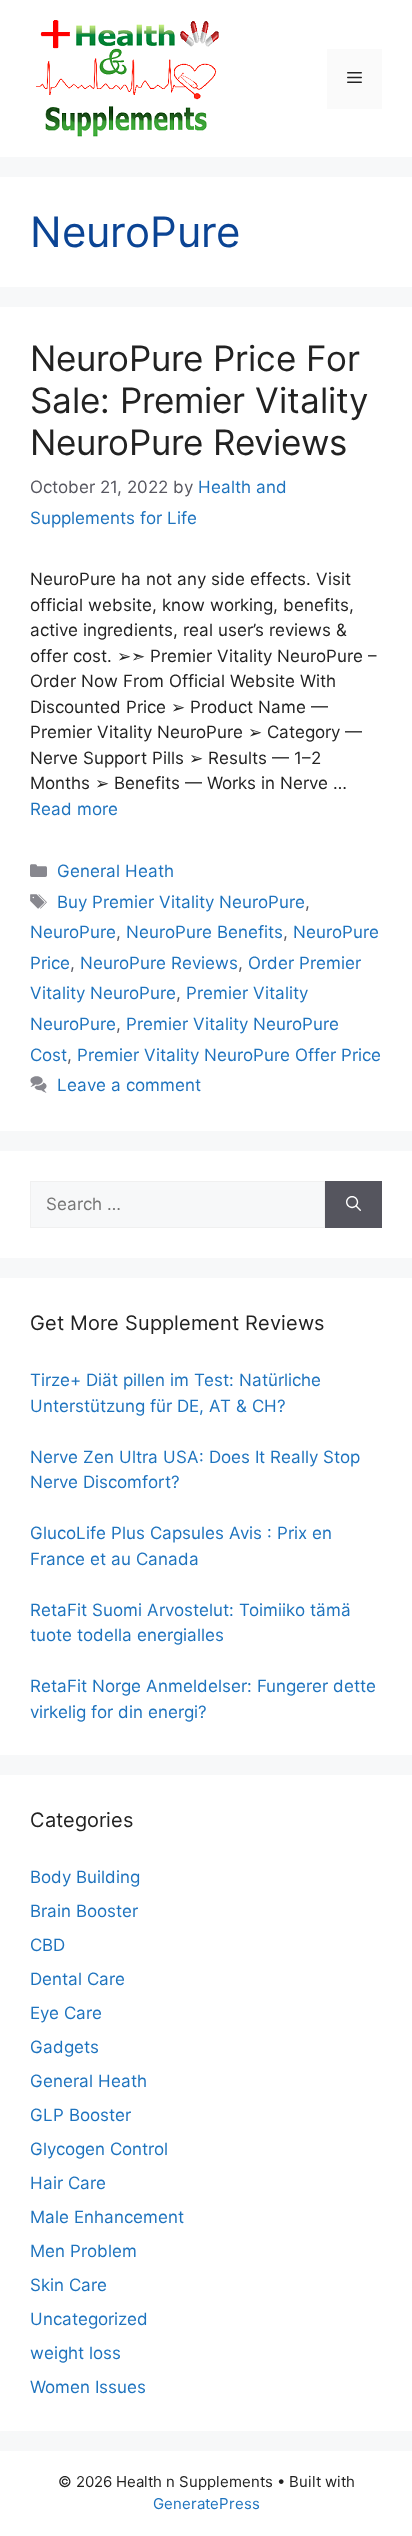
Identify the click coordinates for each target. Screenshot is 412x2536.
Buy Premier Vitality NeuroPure (181, 902)
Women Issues (88, 2387)
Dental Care (77, 1979)
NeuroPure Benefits (204, 932)
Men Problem (83, 2251)
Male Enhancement (107, 2217)
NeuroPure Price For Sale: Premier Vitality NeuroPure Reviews (199, 400)
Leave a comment (129, 1085)
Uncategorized (89, 2319)
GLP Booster (80, 2115)
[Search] (353, 1205)
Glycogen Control (99, 2149)
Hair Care (68, 2183)
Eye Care (66, 2013)
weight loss (75, 2353)
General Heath (115, 871)
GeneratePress (206, 2503)
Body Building (85, 1877)
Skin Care (68, 2285)
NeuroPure (73, 932)
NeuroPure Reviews (159, 963)
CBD (47, 1945)
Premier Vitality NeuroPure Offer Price (229, 1055)
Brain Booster (84, 1911)
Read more (74, 809)
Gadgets (64, 2047)
